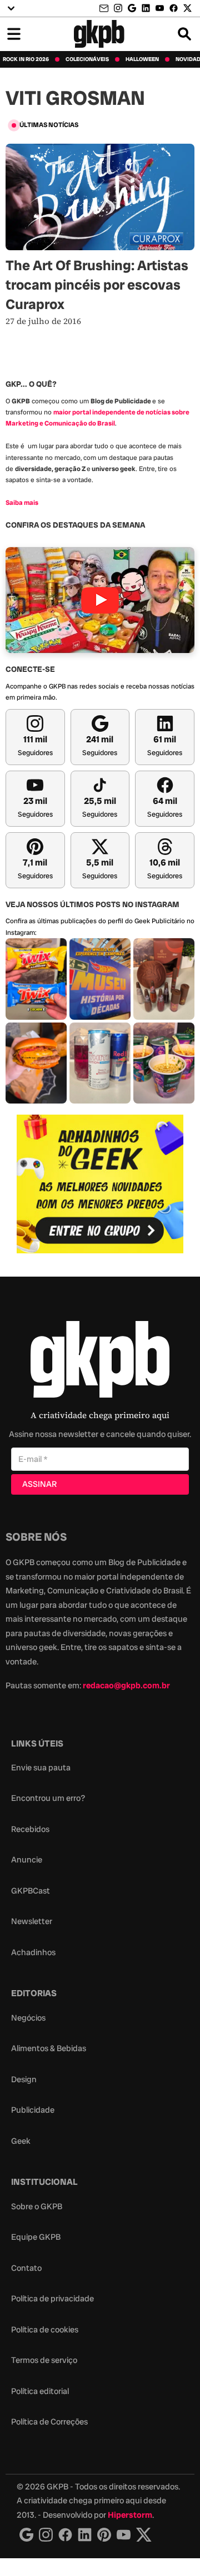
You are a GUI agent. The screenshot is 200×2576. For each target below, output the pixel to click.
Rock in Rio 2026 (26, 59)
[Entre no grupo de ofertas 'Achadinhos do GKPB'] (100, 1184)
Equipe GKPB (36, 2237)
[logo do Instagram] (26, 2535)
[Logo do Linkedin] (85, 2535)
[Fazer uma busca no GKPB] (184, 34)
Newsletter (32, 1921)
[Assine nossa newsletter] (105, 9)
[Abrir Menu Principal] (14, 34)
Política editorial (40, 2391)
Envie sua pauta (41, 1768)
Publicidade (33, 2110)
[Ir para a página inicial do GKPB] (99, 34)
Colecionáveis (87, 59)
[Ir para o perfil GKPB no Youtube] (160, 8)
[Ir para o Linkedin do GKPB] (146, 8)
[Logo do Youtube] (124, 2535)
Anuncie (27, 1860)
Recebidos (30, 1829)
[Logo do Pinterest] (104, 2535)
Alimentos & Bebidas (49, 2048)
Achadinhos (33, 1952)
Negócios (28, 2018)
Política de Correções (49, 2422)
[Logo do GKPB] (100, 1362)
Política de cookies (45, 2330)
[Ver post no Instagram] (36, 979)
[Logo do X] (144, 2535)
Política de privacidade (52, 2299)
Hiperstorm (130, 2515)
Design (24, 2079)
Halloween (142, 59)
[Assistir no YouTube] (100, 600)
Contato (26, 2268)
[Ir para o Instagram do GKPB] (118, 8)
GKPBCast (31, 1891)
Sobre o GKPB (37, 2206)
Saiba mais (22, 503)
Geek (21, 2141)
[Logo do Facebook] (65, 2535)
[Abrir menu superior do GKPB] (11, 8)
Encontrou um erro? (48, 1798)
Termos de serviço (44, 2360)
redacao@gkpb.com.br (126, 1686)
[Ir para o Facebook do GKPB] (174, 8)
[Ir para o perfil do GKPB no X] (187, 8)
